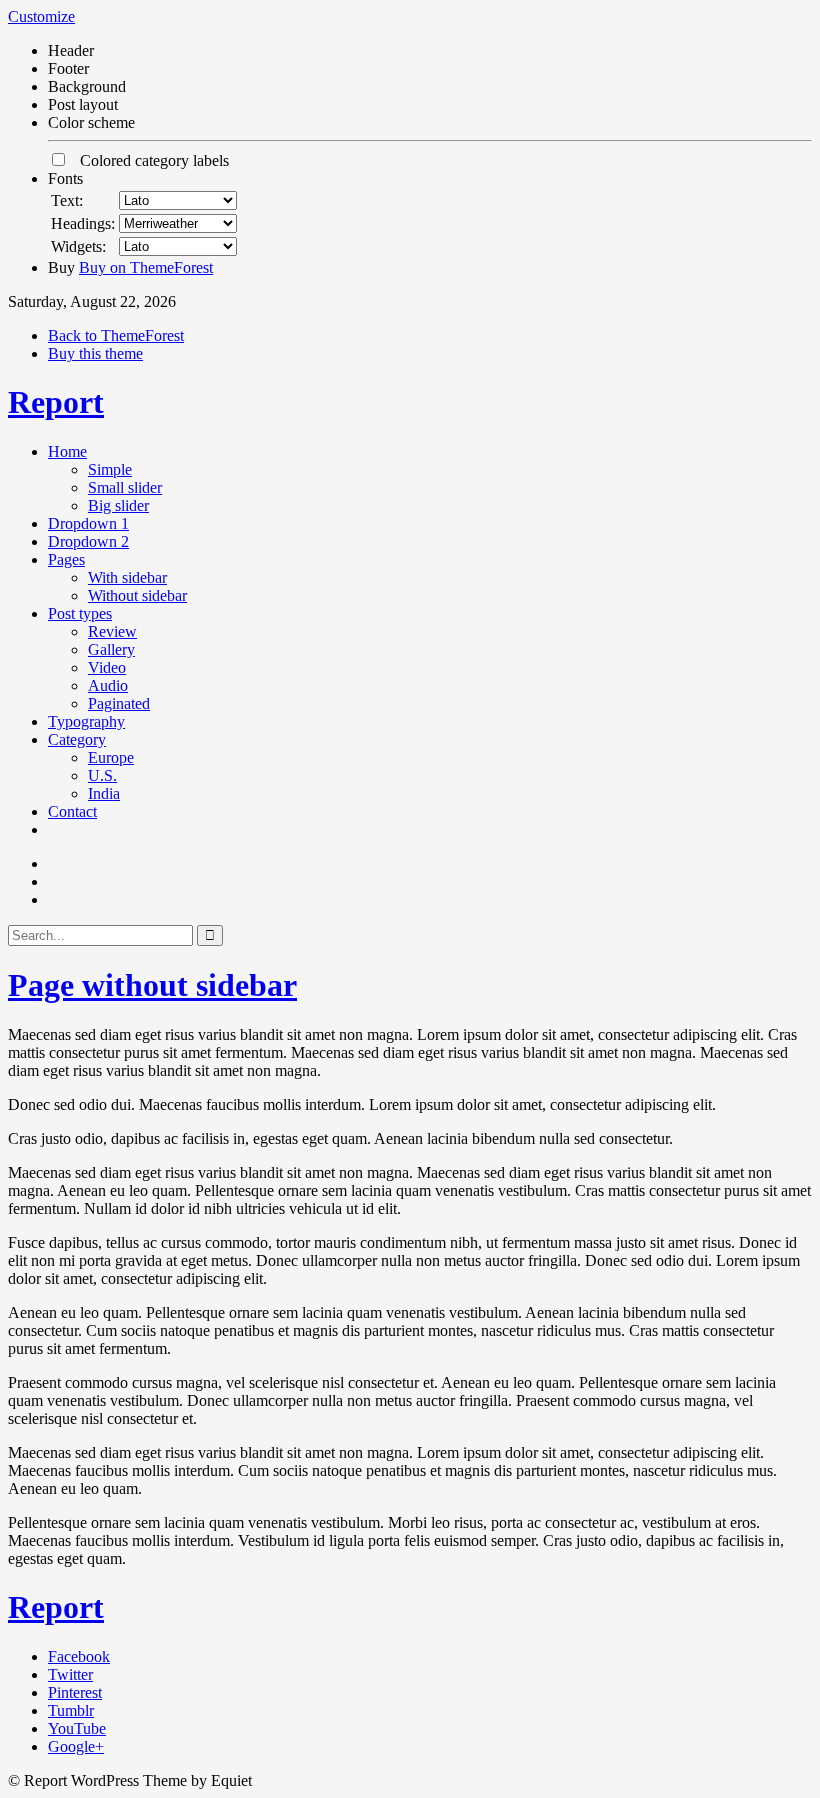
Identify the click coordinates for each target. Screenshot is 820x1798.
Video (107, 667)
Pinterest (75, 1692)
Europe (111, 757)
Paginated (119, 703)
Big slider (118, 505)
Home (67, 451)
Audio (108, 685)
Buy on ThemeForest (146, 267)
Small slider (125, 487)
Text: (67, 200)
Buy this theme (95, 353)
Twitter (70, 1674)
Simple (110, 469)
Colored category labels (148, 160)
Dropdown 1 (88, 523)
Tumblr (71, 1710)
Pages (66, 559)
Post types (80, 613)
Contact (72, 811)
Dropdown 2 (88, 541)
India (104, 793)
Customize (41, 16)
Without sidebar (137, 595)
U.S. (102, 775)
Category (77, 739)
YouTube (77, 1728)
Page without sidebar (152, 985)
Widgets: (78, 246)
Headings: (83, 223)
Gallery (111, 649)
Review (112, 631)
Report (56, 402)
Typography (86, 721)
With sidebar (127, 577)
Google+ (76, 1746)
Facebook (79, 1656)
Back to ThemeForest (116, 335)
